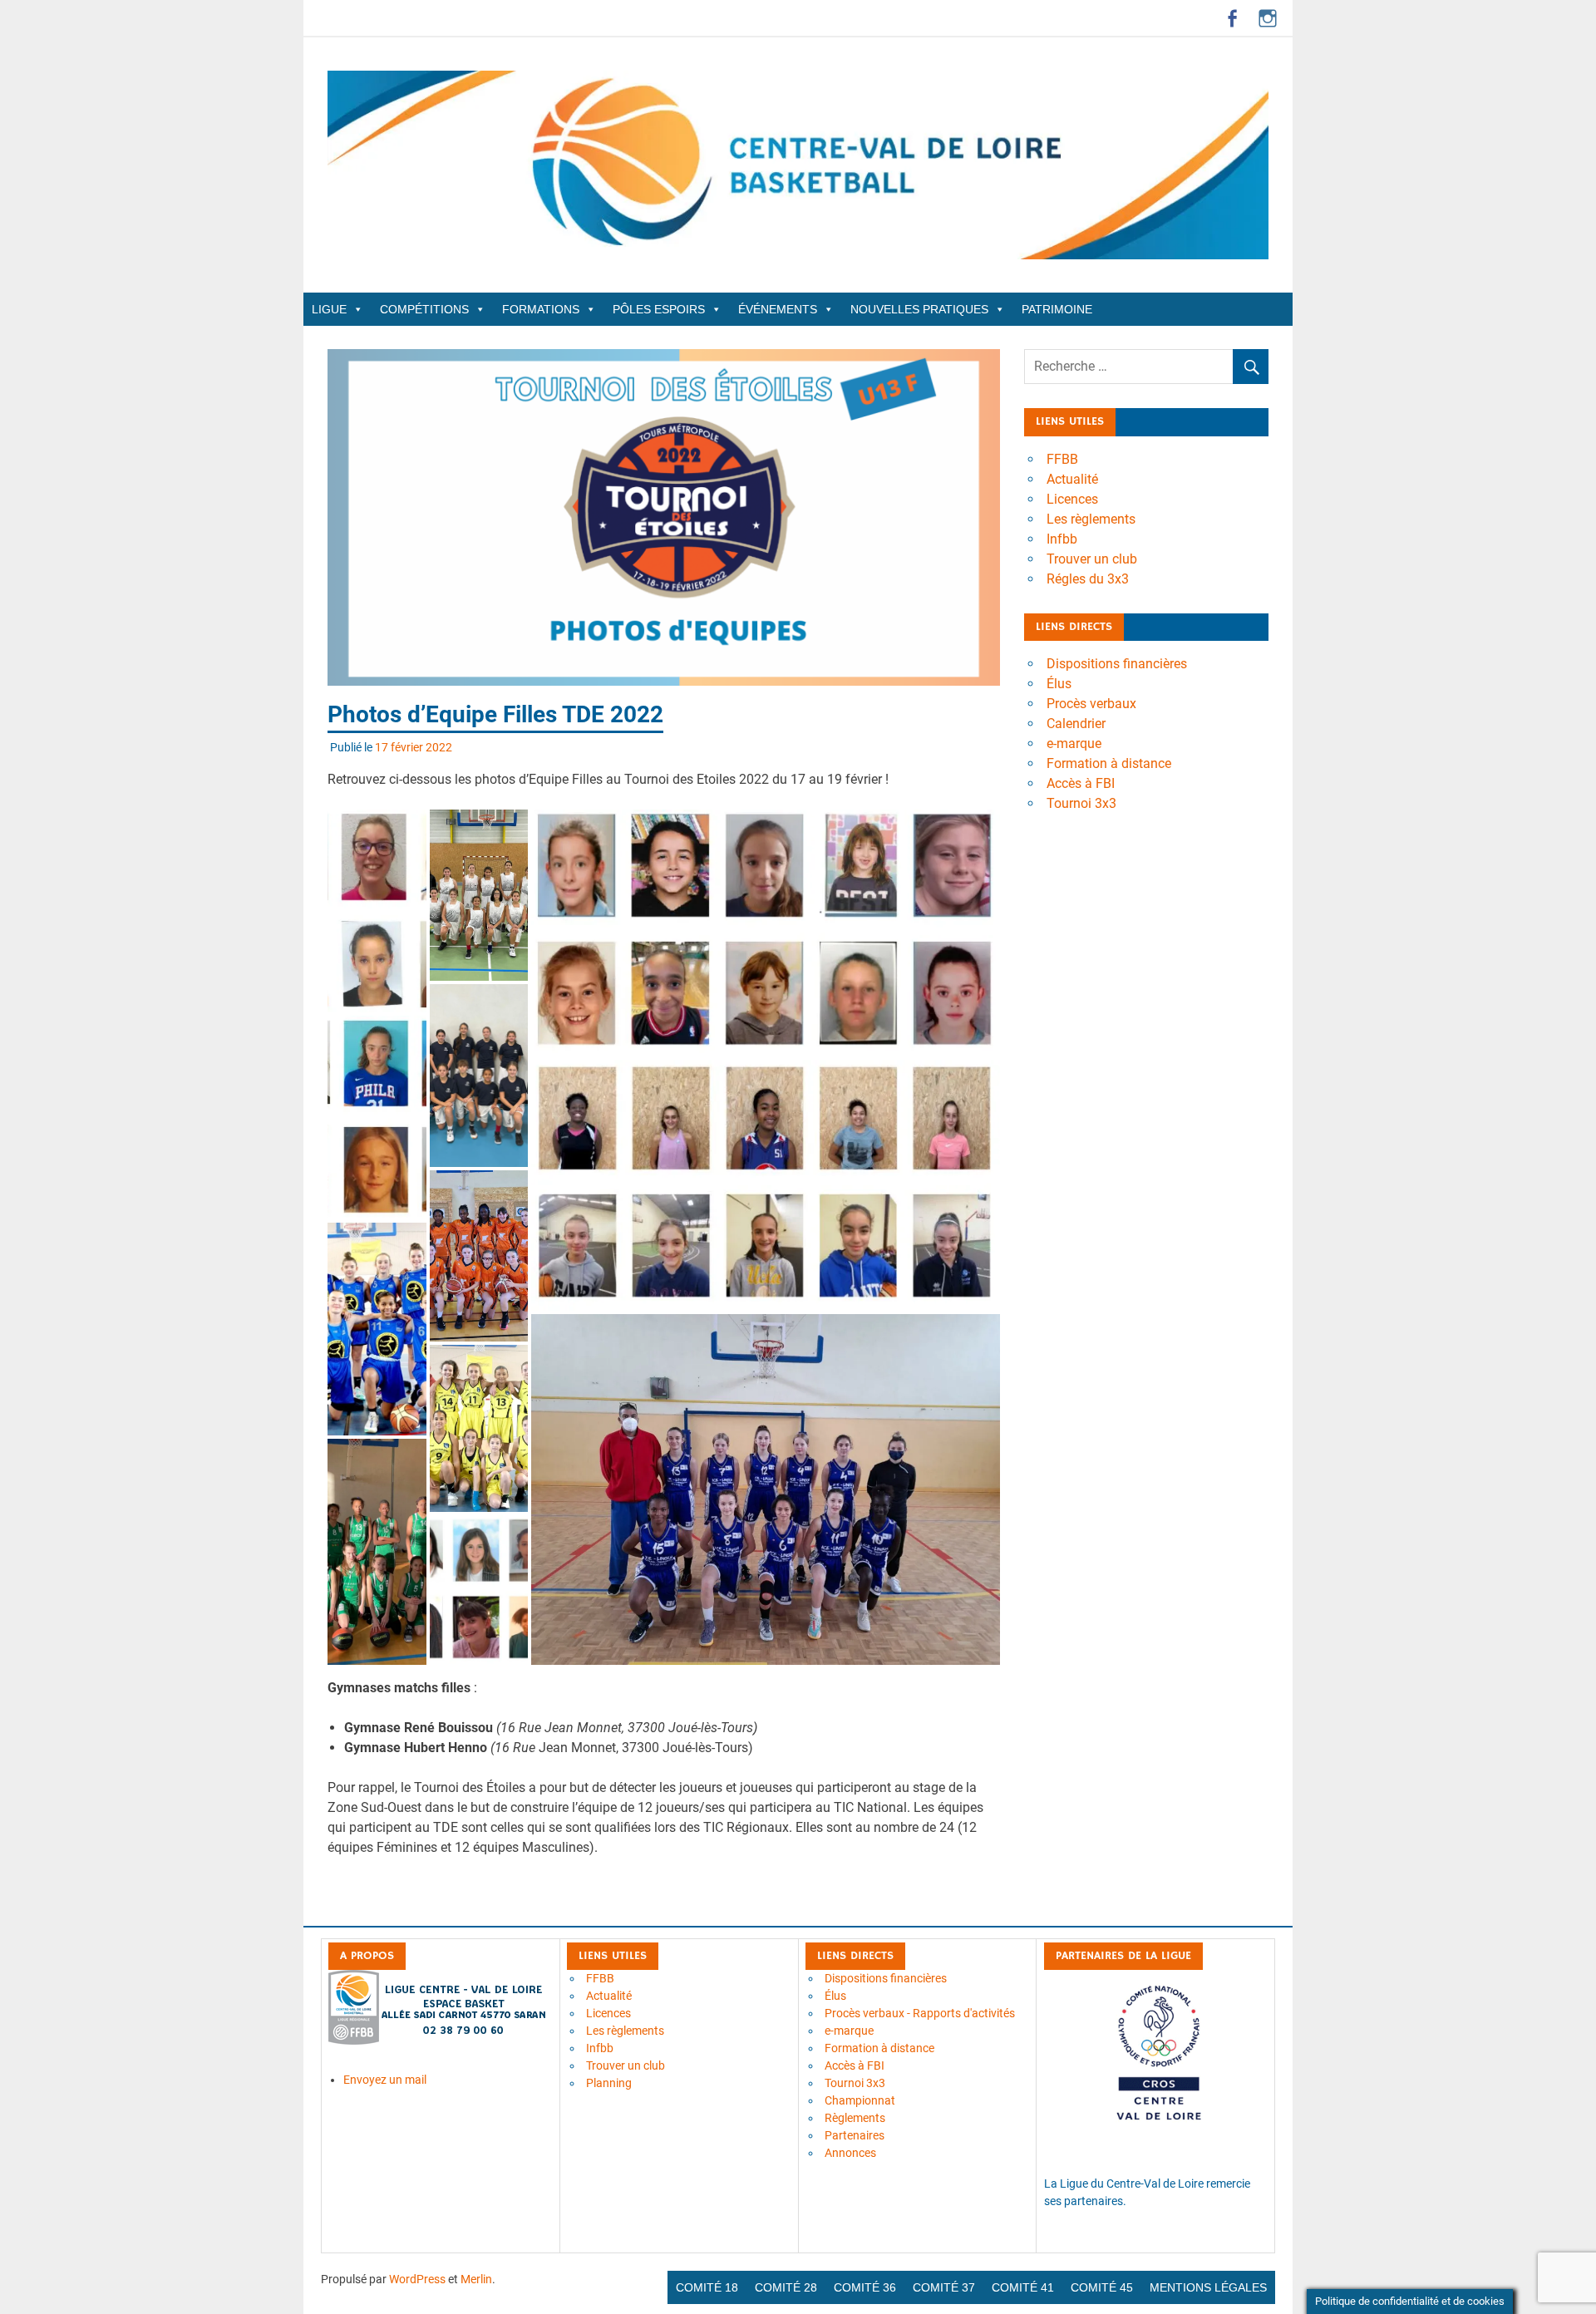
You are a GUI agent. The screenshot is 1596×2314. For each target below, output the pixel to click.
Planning (609, 2083)
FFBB (1062, 459)
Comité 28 (786, 2287)
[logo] (438, 2041)
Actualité (1072, 479)
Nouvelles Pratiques (919, 309)
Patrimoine (1057, 309)
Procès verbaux (1091, 704)
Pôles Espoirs (659, 309)
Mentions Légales (1208, 2287)
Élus (1059, 684)
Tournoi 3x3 (1081, 803)
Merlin (476, 2279)
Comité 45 (1102, 2287)
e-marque (1074, 743)
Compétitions (424, 309)
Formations (541, 309)
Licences (1072, 499)
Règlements (855, 2118)
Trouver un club (1092, 559)
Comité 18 (707, 2287)
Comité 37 (944, 2287)
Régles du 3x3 (1088, 579)
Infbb (1062, 539)
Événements (778, 309)
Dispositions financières (1117, 664)
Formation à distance (1109, 763)
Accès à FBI (1081, 783)
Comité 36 (865, 2287)
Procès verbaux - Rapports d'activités (920, 2013)
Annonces (850, 2153)
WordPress (417, 2279)
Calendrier (1076, 724)
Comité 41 (1023, 2287)
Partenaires (855, 2135)
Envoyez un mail (385, 2080)
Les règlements (1091, 519)
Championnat (860, 2100)
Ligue (329, 309)
